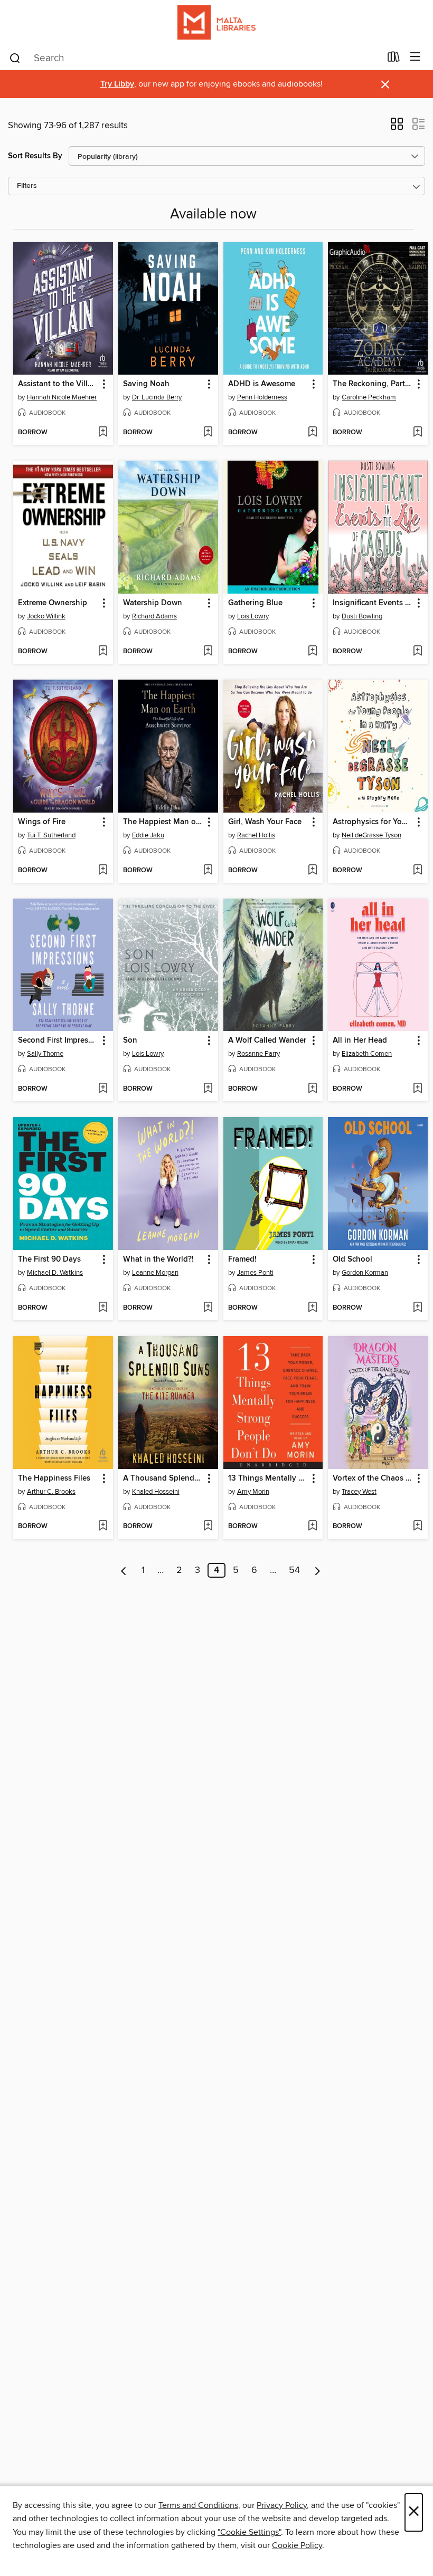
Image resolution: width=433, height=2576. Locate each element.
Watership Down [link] (153, 603)
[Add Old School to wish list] (417, 1308)
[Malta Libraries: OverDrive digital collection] (216, 22)
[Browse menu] (415, 57)
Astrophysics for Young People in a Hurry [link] (373, 822)
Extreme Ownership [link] (53, 603)
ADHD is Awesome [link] (262, 384)
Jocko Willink (46, 616)
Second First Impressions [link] (58, 1041)
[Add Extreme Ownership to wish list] (103, 652)
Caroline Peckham (369, 397)
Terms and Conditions (198, 2505)
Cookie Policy (297, 2545)
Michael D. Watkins (55, 1273)
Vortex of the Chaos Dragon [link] (373, 1478)
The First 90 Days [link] (49, 1260)
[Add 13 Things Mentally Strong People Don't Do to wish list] (312, 1526)
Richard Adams (154, 616)
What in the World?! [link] (158, 1260)
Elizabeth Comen (367, 1054)
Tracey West (359, 1492)
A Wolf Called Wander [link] (267, 1041)
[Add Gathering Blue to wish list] (312, 652)
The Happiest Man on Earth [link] (163, 822)
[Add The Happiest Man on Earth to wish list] (208, 871)
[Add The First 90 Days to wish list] (103, 1308)
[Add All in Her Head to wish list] (417, 1089)
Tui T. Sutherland (51, 835)
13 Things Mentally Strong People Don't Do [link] (268, 1478)
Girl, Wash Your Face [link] (265, 822)
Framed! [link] (242, 1260)
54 (294, 1570)
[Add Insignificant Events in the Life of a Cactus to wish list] (417, 652)
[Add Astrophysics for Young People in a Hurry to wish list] (417, 871)
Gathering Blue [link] (255, 603)
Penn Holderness (262, 397)
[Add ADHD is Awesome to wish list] (312, 433)
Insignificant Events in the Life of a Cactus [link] (373, 603)
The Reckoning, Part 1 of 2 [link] (373, 384)
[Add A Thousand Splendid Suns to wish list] (208, 1526)
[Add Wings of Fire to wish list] (103, 871)
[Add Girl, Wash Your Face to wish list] (312, 871)
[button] (397, 127)
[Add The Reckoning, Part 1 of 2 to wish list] (417, 433)
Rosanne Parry (258, 1054)
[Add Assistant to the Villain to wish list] (103, 433)
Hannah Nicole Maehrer (62, 397)
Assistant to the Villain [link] (58, 384)
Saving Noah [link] (146, 384)
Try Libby (117, 84)
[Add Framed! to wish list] (312, 1308)
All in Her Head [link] (360, 1041)
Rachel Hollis (256, 835)
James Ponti (255, 1273)
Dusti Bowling (362, 616)
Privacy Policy (282, 2505)
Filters (27, 186)
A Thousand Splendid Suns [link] (163, 1478)
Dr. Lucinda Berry (157, 397)
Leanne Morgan (155, 1273)
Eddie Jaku (148, 835)
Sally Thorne (45, 1054)
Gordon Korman (365, 1273)
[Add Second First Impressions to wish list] (103, 1089)
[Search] (15, 58)
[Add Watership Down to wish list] (208, 652)
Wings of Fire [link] (42, 822)
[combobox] (195, 58)
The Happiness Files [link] (54, 1478)
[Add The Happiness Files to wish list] (103, 1526)
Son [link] (130, 1041)
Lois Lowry (253, 616)
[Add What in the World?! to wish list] (208, 1308)
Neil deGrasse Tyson (371, 835)
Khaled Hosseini (156, 1492)
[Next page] (318, 1570)
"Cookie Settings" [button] (249, 2532)
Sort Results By (35, 156)
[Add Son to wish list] (208, 1089)
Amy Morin (253, 1492)
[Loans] (394, 59)
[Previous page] (124, 1570)
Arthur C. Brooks (51, 1492)
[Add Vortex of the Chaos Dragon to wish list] (417, 1526)
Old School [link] (352, 1260)
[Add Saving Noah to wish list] (208, 433)
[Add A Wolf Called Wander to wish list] (312, 1089)
